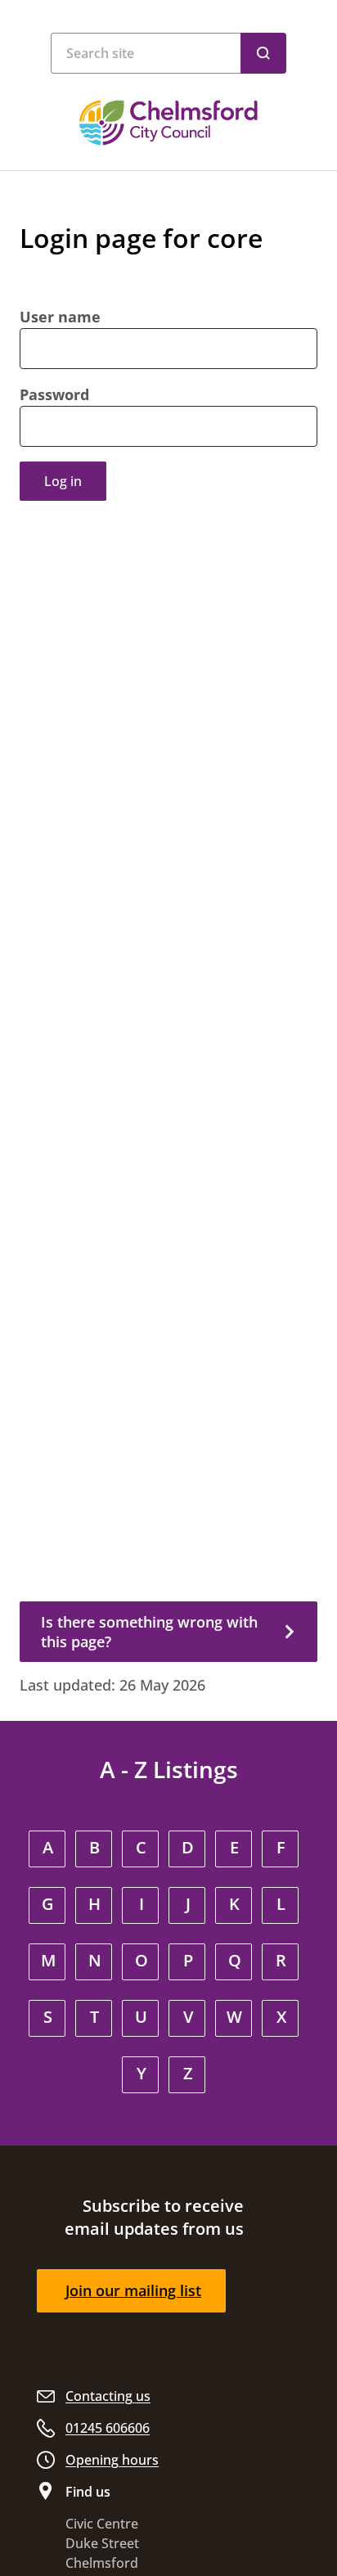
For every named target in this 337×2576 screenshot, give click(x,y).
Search (263, 53)
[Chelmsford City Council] (168, 123)
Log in (63, 481)
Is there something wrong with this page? (149, 1632)
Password (54, 394)
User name (60, 317)
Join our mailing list (133, 2290)
